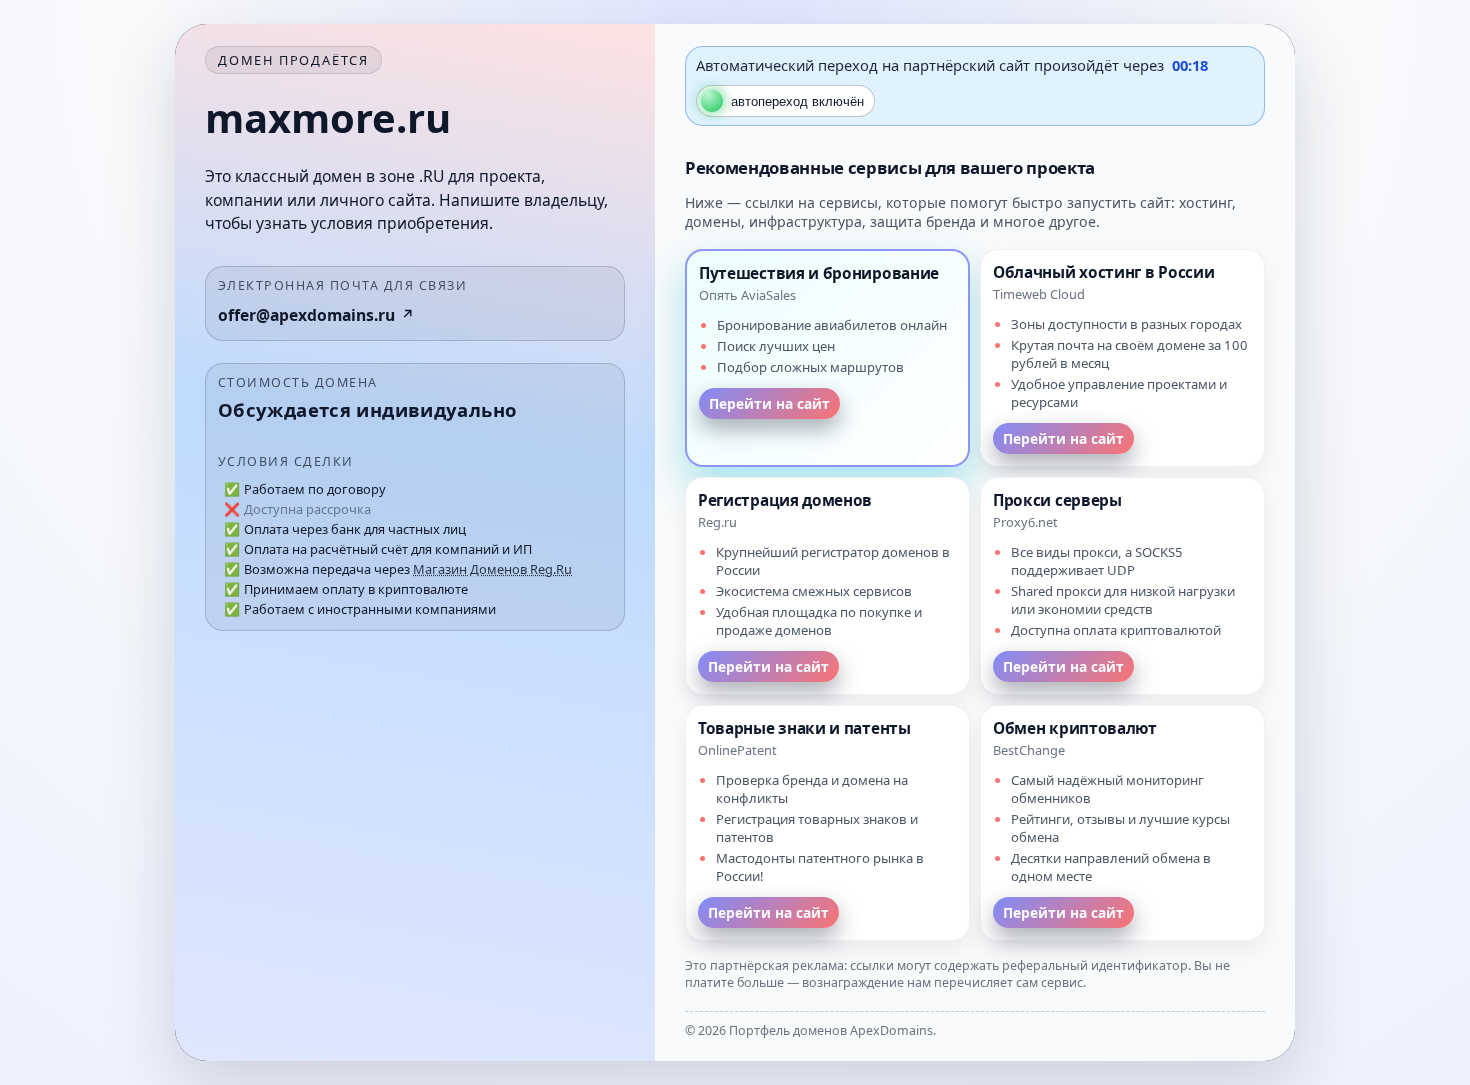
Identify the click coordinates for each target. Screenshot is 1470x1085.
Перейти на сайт (769, 403)
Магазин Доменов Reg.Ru (492, 569)
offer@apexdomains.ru (306, 315)
